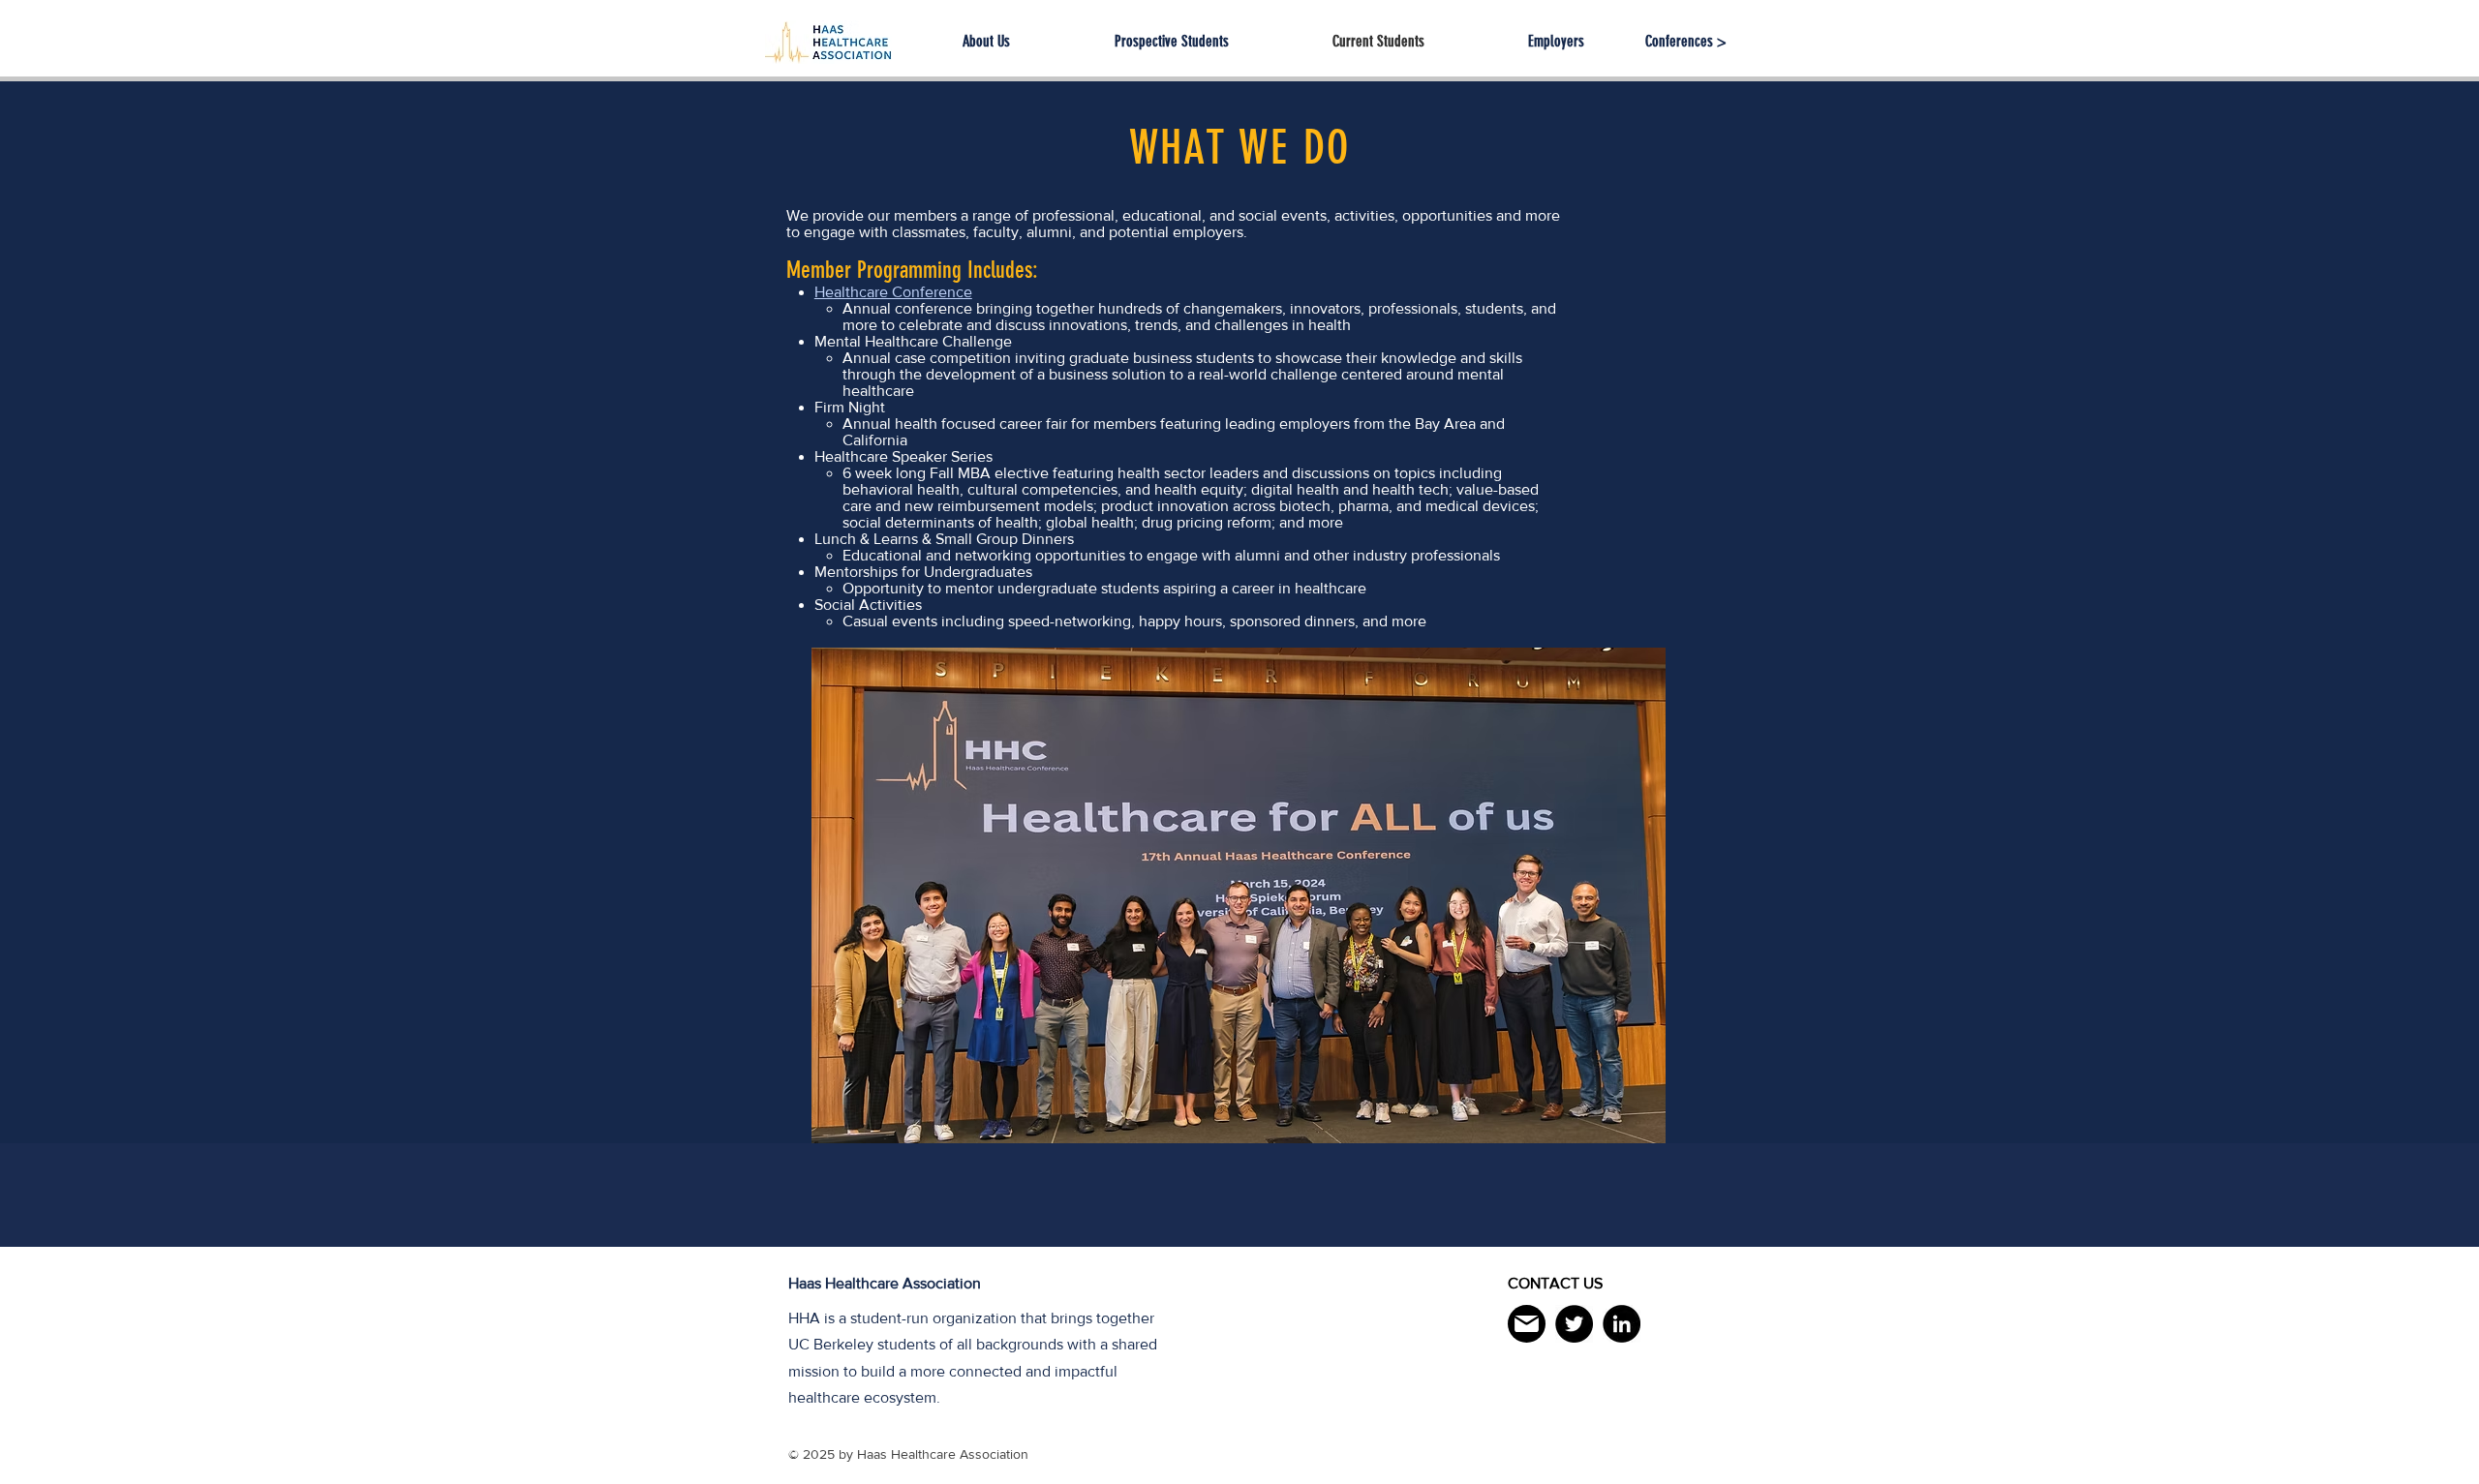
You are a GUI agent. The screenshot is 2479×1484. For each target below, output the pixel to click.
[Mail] (1527, 1324)
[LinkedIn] (1622, 1324)
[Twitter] (1574, 1324)
